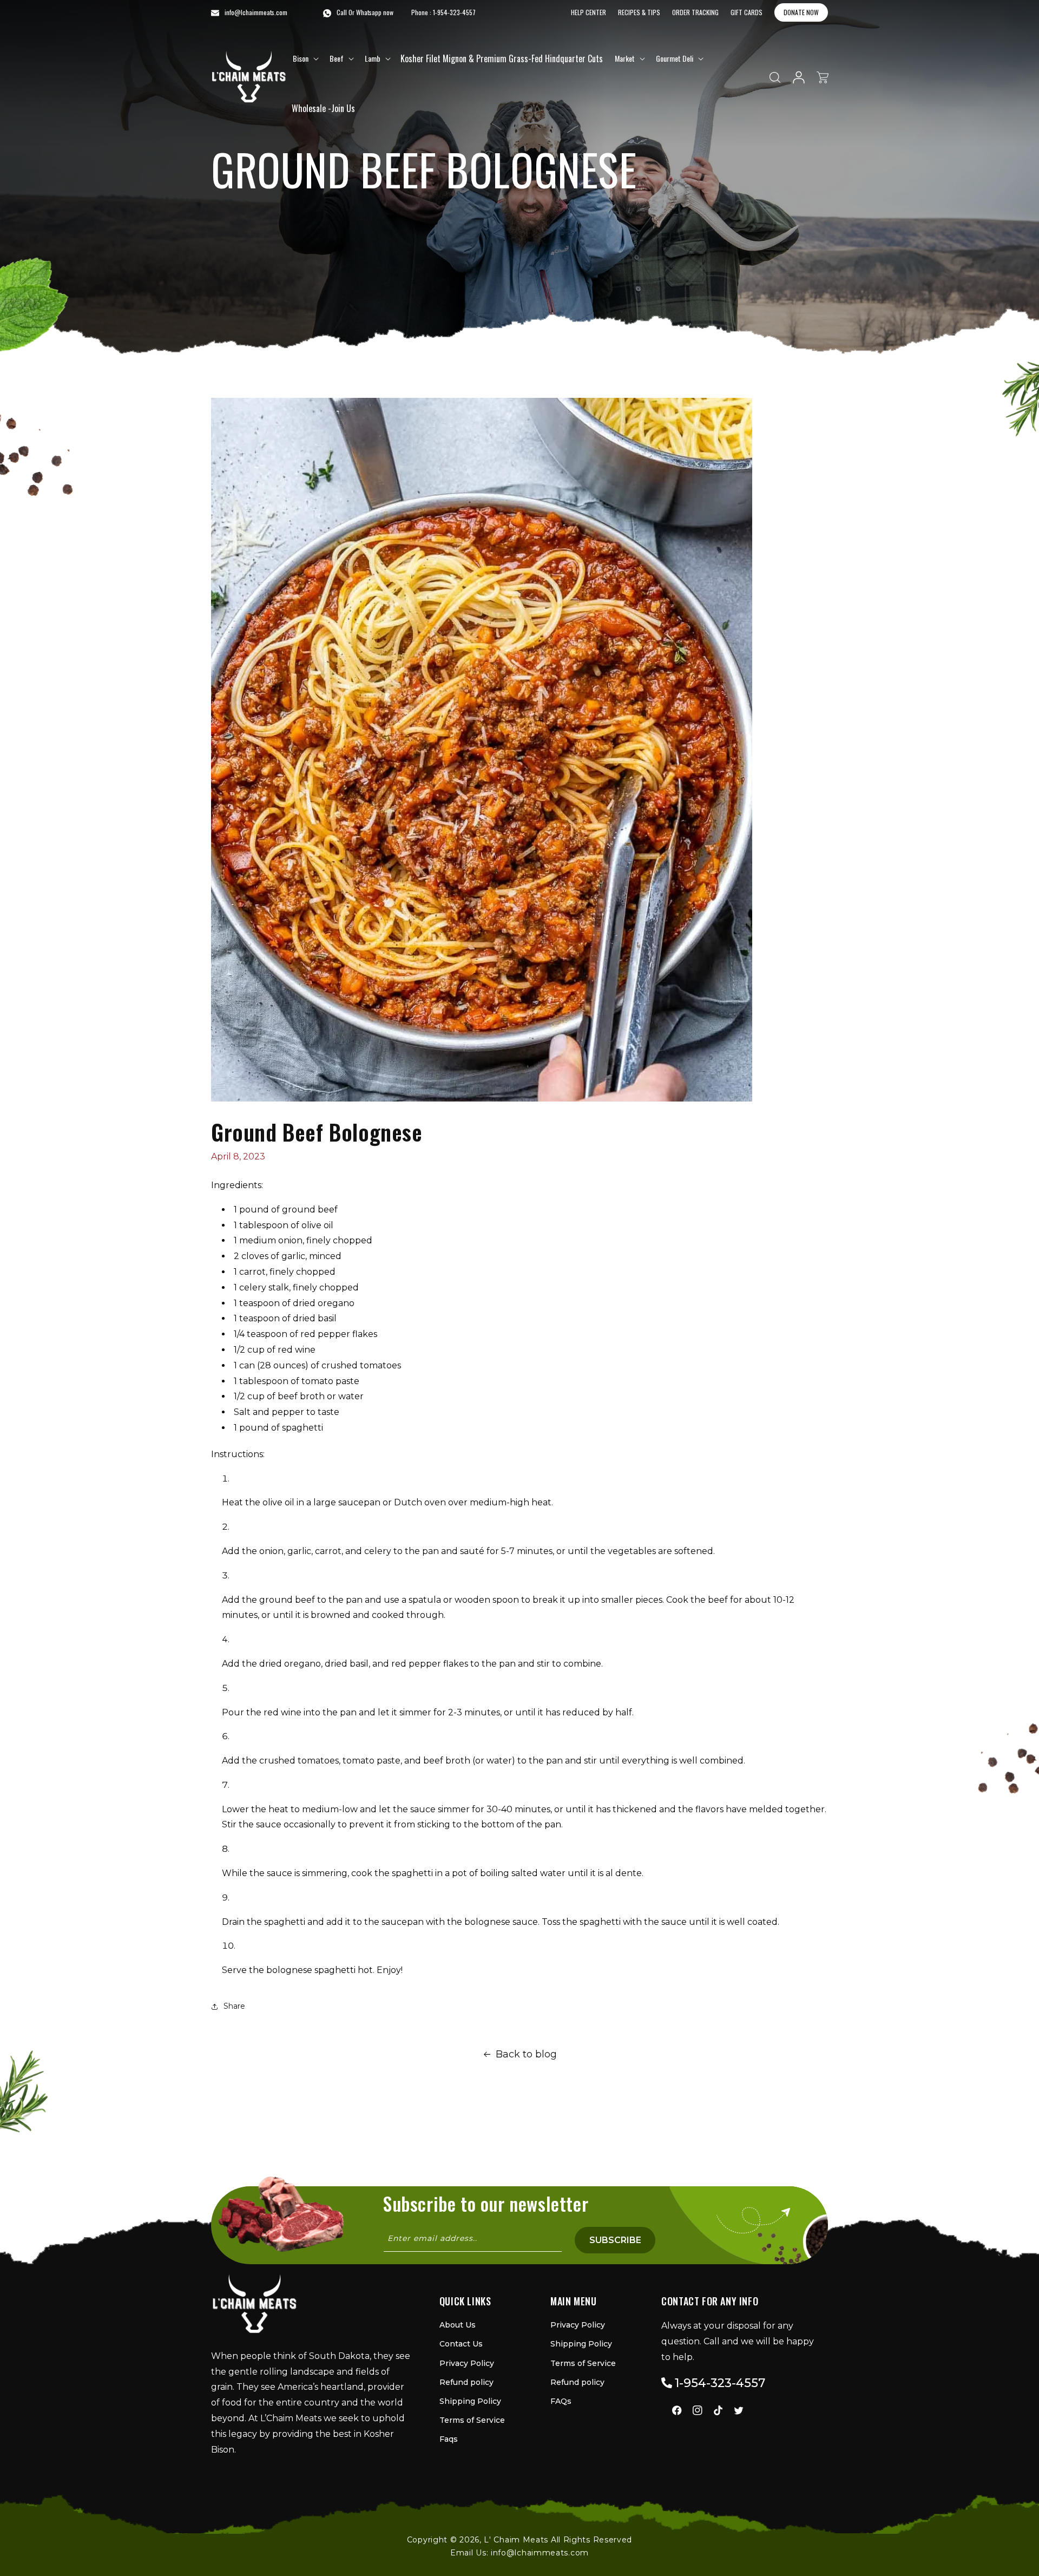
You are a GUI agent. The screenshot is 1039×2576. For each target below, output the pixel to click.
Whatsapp (369, 12)
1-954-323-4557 (454, 12)
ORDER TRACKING (695, 12)
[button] (305, 58)
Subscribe (615, 2240)
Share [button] (234, 2006)
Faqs (449, 2439)
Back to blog (526, 2054)
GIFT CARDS (747, 12)
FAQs (561, 2401)
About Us (458, 2325)
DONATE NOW (801, 12)
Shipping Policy (470, 2401)
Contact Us (461, 2344)
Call (342, 12)
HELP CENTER (588, 12)
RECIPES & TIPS (639, 12)
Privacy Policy (467, 2363)
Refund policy (466, 2382)
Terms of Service (472, 2420)
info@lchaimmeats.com (540, 2553)
